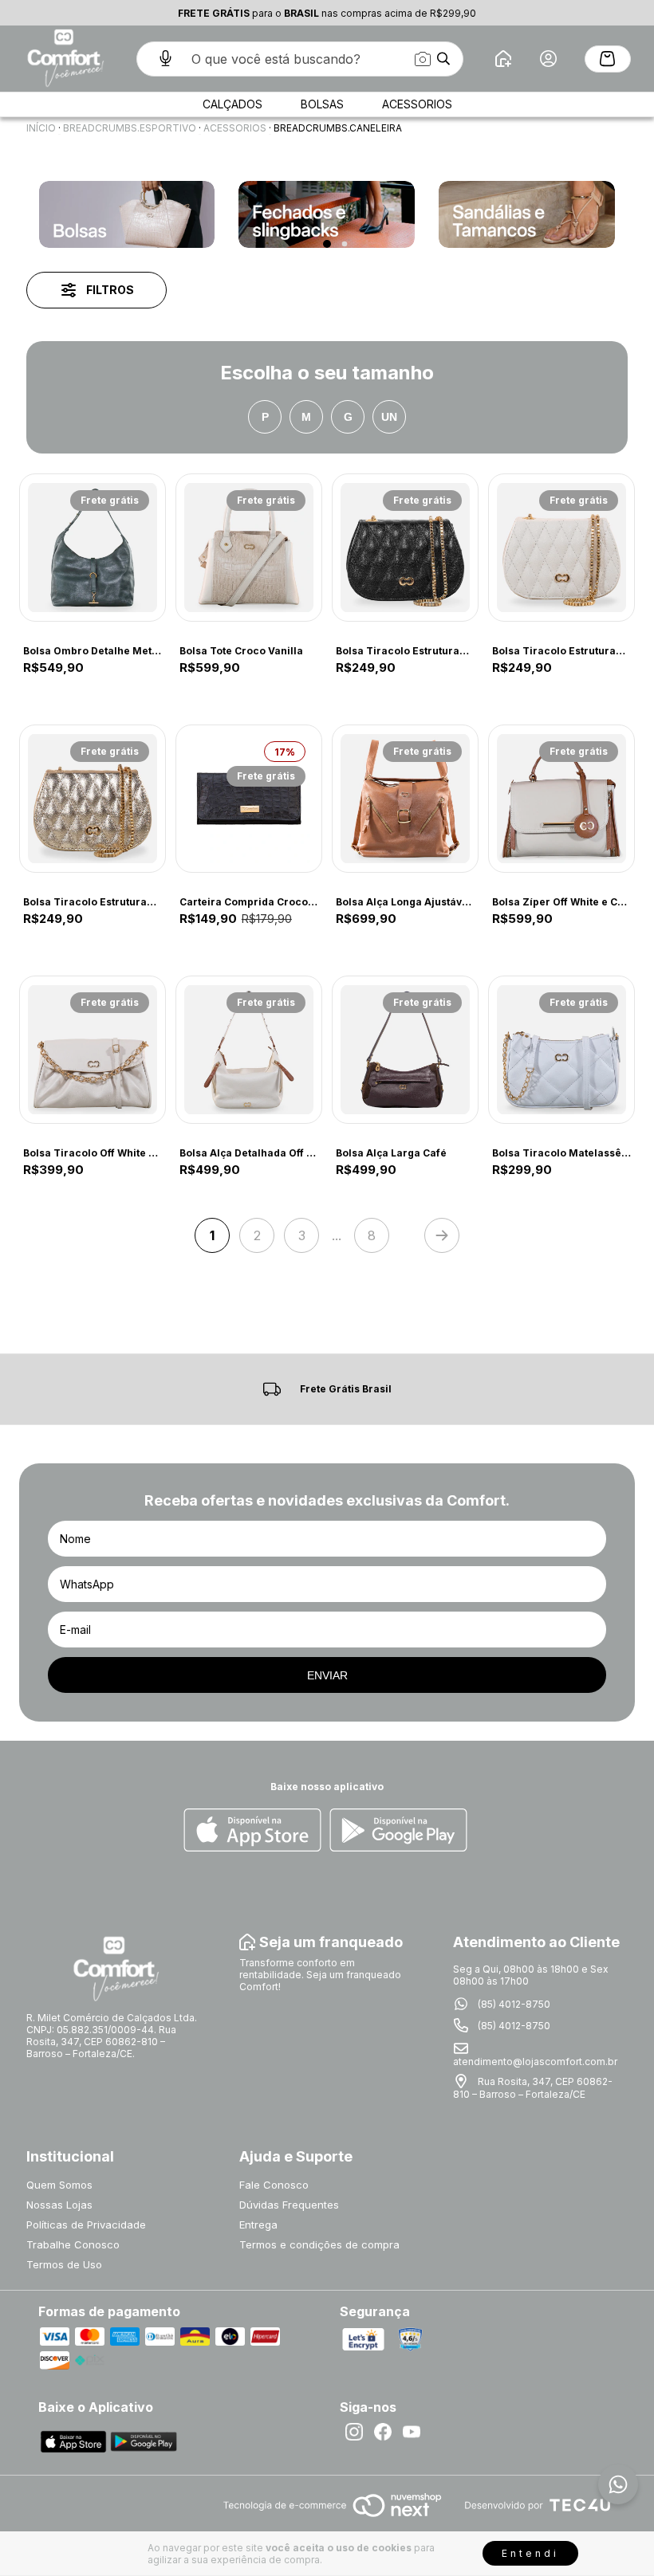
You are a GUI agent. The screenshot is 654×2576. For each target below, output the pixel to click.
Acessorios (417, 104)
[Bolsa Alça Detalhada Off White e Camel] (249, 1050)
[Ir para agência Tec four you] (537, 2506)
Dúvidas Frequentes (289, 2205)
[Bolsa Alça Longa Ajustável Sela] (405, 799)
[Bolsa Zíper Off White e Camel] (561, 799)
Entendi (530, 2553)
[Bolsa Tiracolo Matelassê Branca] (561, 1050)
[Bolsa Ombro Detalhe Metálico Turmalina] (93, 548)
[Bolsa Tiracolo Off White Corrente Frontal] (93, 1050)
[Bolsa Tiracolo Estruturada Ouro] (93, 799)
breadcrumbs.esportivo (130, 128)
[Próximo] (442, 1235)
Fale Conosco (274, 2185)
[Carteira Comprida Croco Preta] (249, 799)
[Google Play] (398, 1831)
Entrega (258, 2225)
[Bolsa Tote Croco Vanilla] (249, 548)
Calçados (232, 104)
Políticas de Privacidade (86, 2225)
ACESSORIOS (235, 128)
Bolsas (322, 104)
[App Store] (252, 1831)
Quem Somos (59, 2185)
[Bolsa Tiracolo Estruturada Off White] (561, 548)
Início (41, 128)
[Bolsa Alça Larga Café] (405, 1050)
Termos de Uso (64, 2264)
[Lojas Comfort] (64, 59)
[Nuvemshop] (332, 2518)
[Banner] (127, 214)
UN (389, 417)
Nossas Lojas (59, 2205)
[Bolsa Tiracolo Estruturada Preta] (405, 548)
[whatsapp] (618, 2484)
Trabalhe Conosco (73, 2244)
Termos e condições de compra (319, 2244)
